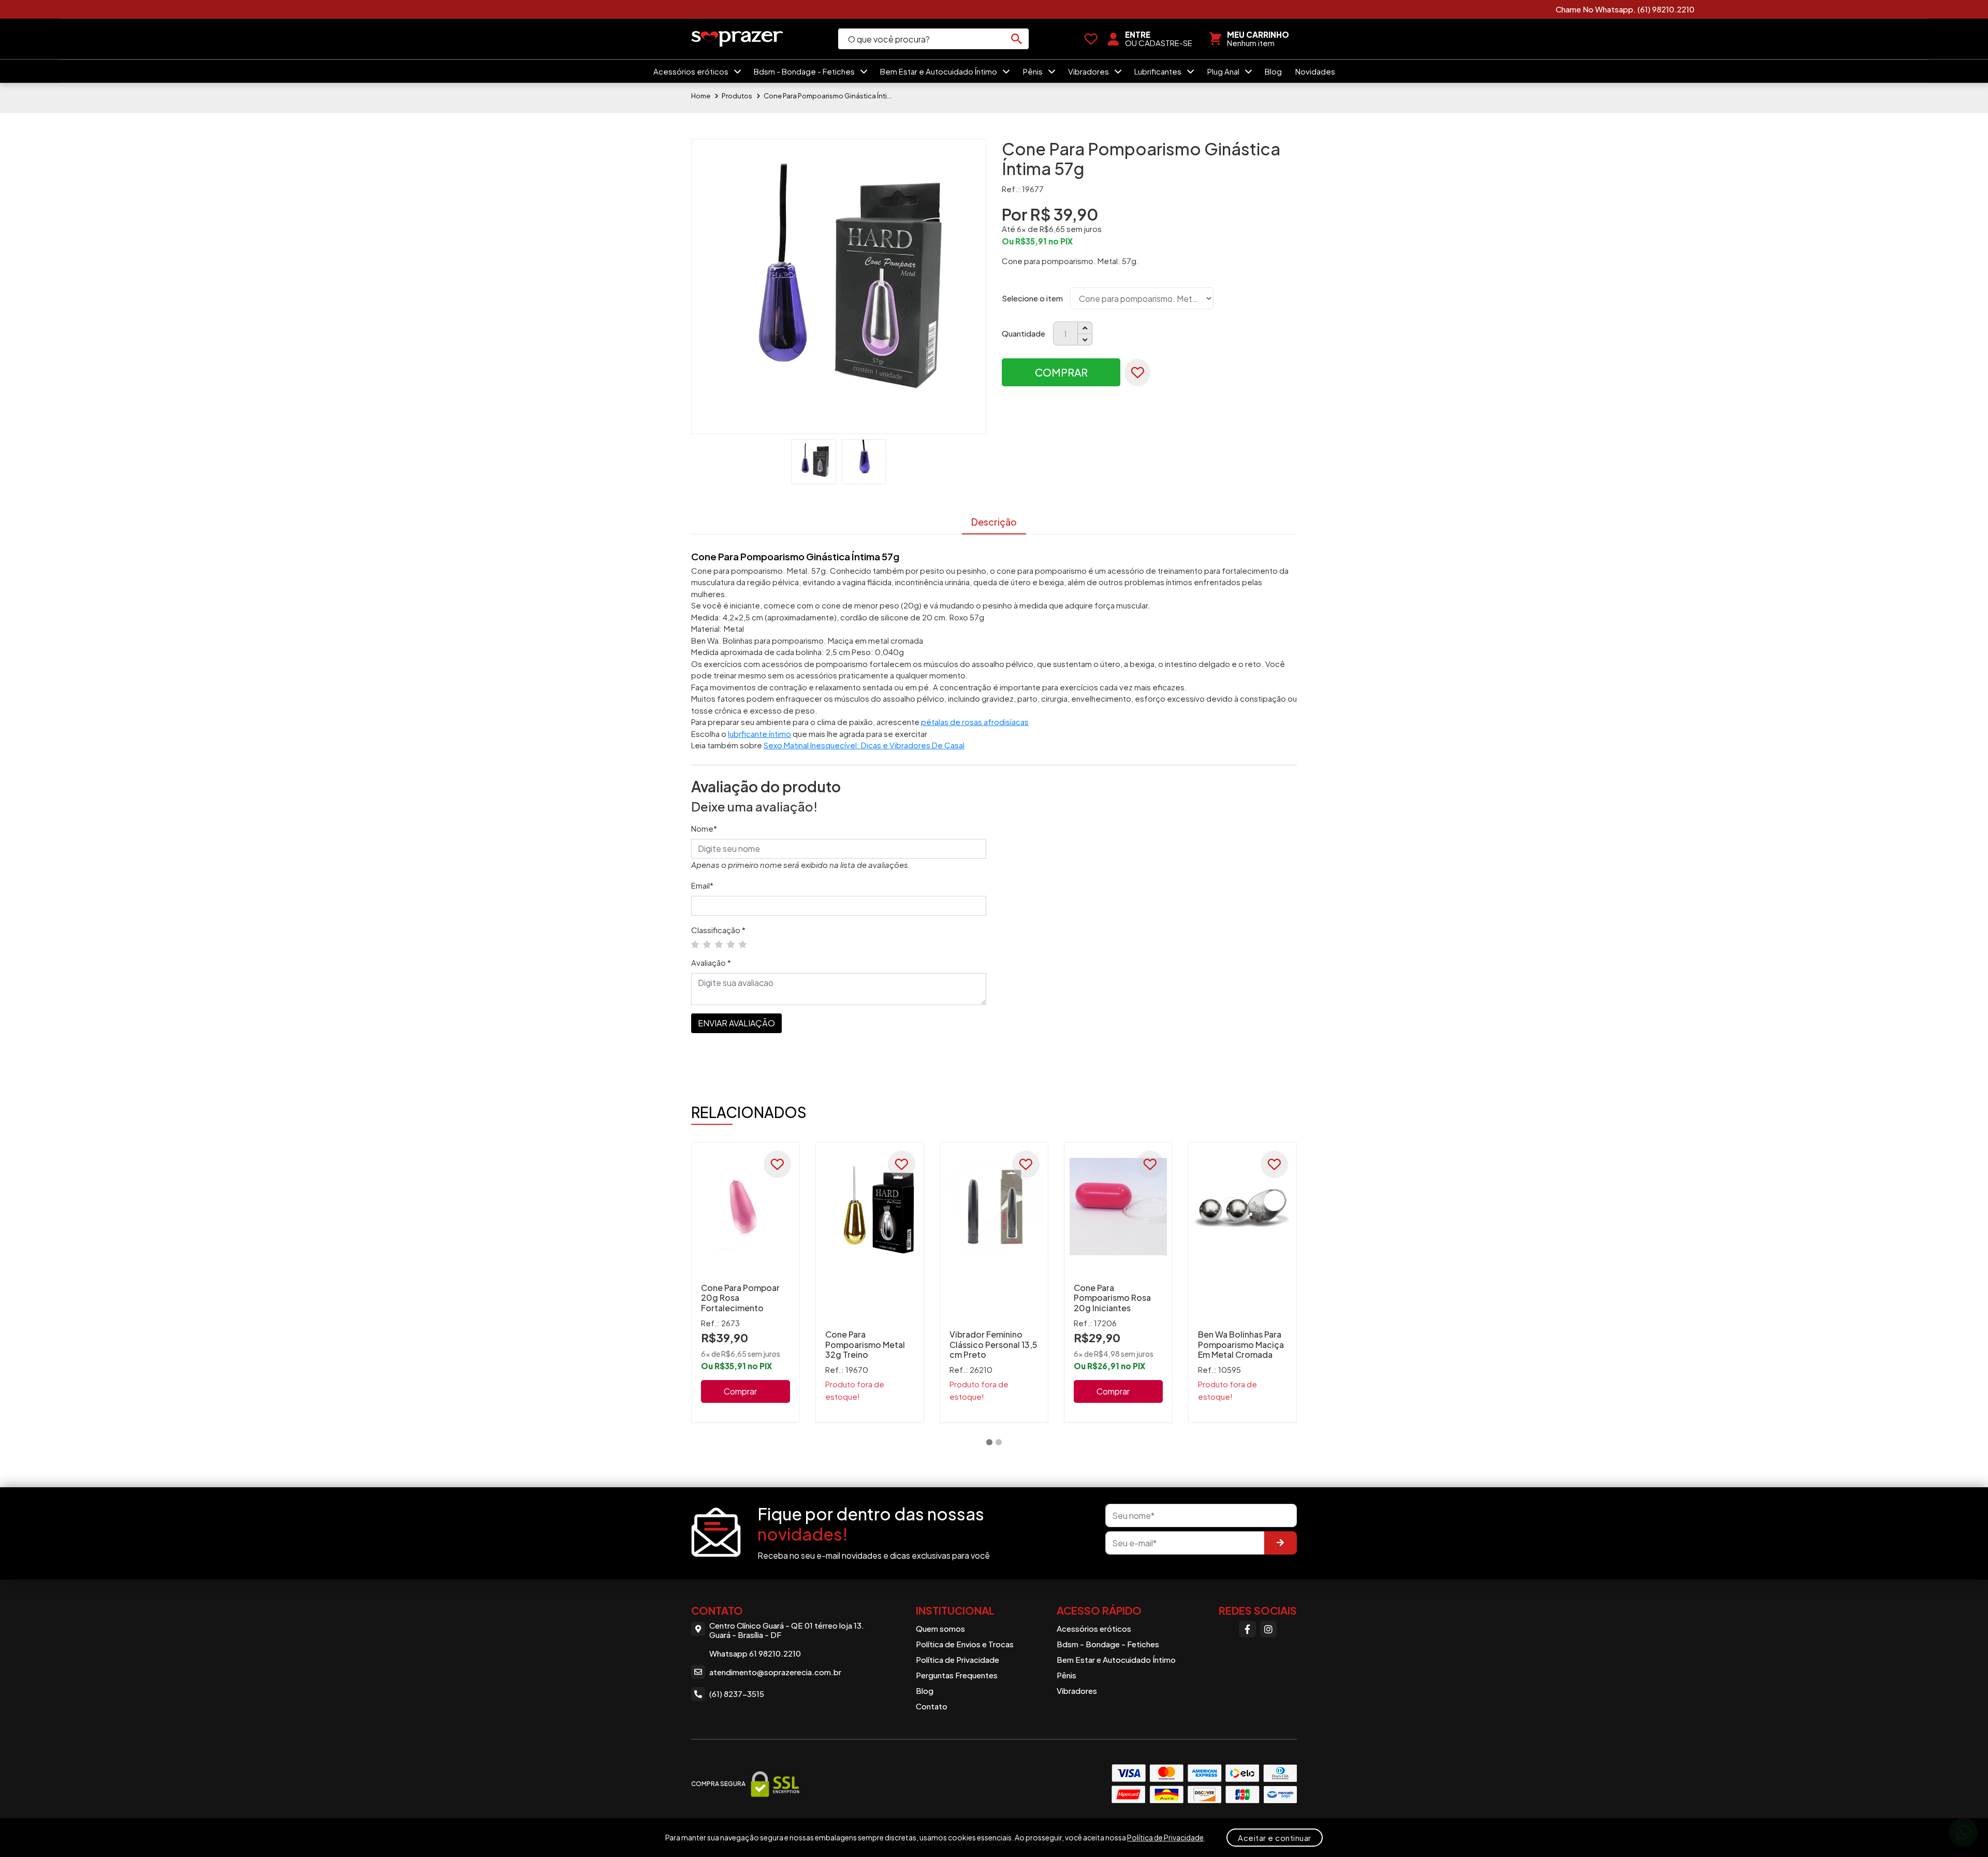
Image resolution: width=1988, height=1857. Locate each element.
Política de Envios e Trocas (965, 1644)
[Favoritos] (1091, 39)
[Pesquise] (1016, 39)
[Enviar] (1280, 1543)
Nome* (704, 828)
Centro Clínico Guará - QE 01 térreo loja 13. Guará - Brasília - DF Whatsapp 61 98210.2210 (787, 1640)
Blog (1273, 71)
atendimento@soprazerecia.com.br (775, 1672)
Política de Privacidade (958, 1659)
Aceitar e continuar (1275, 1838)
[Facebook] (1247, 1629)
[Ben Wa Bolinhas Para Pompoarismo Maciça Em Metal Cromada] (1242, 1207)
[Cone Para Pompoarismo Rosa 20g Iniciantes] (1118, 1207)
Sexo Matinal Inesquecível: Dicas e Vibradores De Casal (864, 745)
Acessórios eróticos (692, 71)
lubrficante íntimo (759, 734)
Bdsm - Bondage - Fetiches (805, 71)
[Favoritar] (1137, 373)
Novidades (1315, 71)
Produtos (737, 96)
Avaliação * (711, 962)
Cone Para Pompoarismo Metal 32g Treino (865, 1344)
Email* (702, 885)
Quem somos (940, 1628)
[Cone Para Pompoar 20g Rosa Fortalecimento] (745, 1207)
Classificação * (718, 930)
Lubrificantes (1159, 71)
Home (701, 96)
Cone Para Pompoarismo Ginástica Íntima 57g (828, 96)
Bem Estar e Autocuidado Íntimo (939, 71)
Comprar (1061, 372)
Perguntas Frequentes (957, 1675)
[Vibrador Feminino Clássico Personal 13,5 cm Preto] (994, 1207)
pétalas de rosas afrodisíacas (975, 722)
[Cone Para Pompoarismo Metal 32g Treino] (870, 1207)
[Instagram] (1268, 1629)
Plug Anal (1224, 71)
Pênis (1034, 71)
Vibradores (1089, 71)
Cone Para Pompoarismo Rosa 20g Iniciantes (1112, 1297)
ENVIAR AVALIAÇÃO (736, 1023)
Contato (932, 1706)
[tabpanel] (745, 1282)
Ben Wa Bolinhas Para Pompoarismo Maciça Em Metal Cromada (1241, 1344)
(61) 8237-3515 (737, 1694)
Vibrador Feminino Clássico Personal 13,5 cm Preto (993, 1344)
